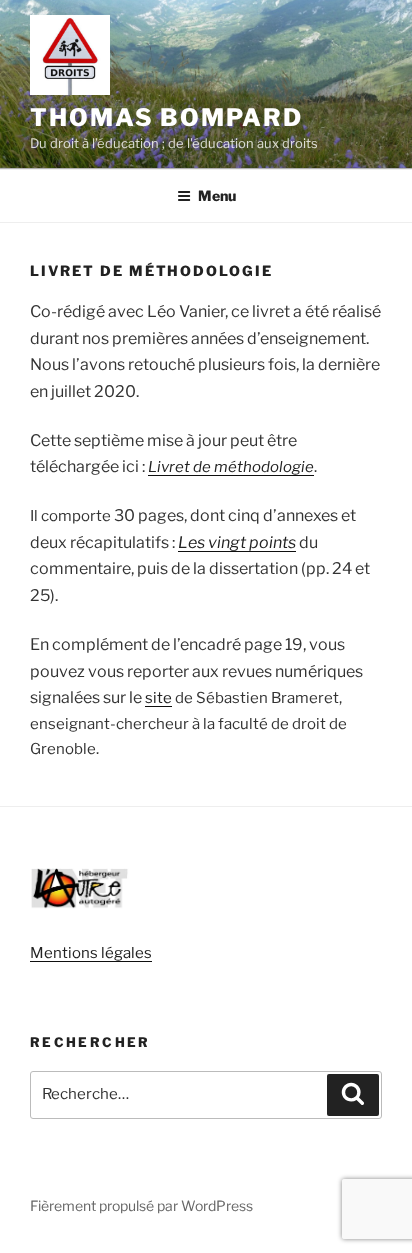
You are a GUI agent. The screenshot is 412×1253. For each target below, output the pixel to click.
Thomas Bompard (166, 117)
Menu (217, 195)
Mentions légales (91, 953)
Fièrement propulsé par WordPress (141, 1205)
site (158, 698)
